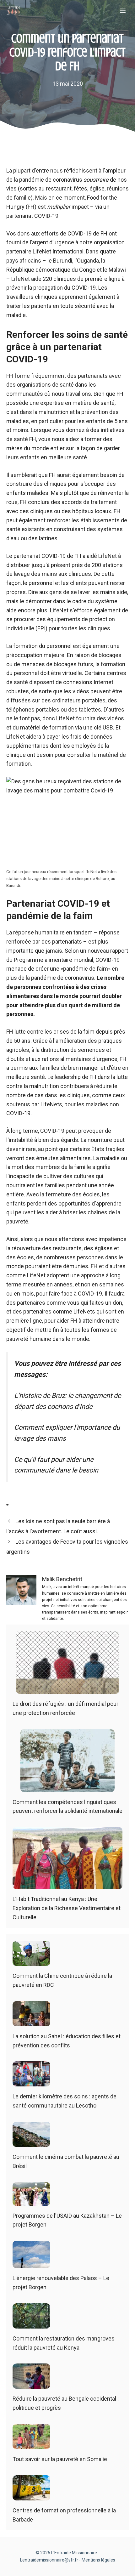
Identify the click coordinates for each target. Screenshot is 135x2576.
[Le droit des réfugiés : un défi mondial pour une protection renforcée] (68, 1689)
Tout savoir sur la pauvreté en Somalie (60, 2459)
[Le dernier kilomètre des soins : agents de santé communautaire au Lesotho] (31, 2082)
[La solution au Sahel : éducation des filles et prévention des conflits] (31, 2021)
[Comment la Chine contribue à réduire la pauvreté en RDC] (31, 1961)
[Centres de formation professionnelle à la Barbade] (31, 2496)
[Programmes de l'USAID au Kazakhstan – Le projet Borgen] (31, 2201)
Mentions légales (98, 2560)
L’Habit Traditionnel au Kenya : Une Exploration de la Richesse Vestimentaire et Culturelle (67, 1908)
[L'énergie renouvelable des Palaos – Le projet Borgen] (31, 2263)
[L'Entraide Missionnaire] (14, 11)
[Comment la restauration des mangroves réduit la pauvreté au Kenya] (31, 2324)
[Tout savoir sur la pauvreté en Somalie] (31, 2444)
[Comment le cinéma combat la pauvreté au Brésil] (31, 2142)
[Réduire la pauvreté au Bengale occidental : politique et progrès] (31, 2384)
